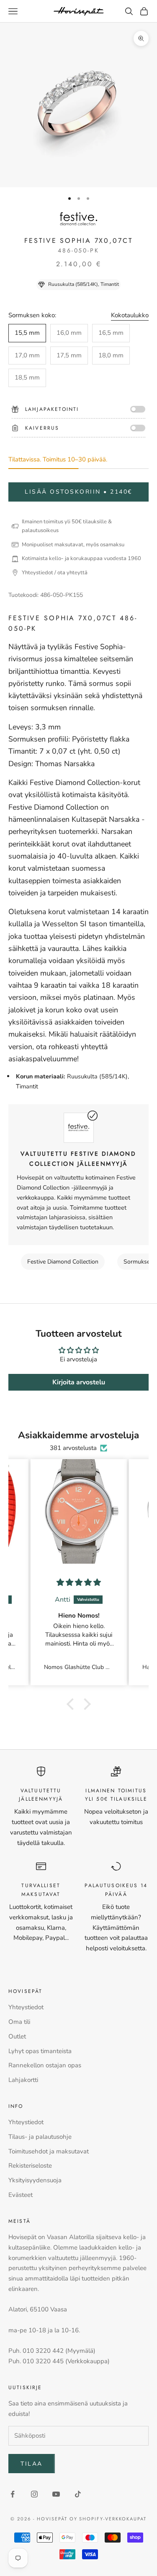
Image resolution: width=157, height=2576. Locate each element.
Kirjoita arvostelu (79, 1382)
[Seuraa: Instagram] (34, 2494)
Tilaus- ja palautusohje (40, 2137)
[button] (72, 1704)
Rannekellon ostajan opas (45, 2065)
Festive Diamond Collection (63, 1262)
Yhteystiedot (26, 2007)
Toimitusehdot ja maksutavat (49, 2151)
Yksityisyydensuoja (35, 2180)
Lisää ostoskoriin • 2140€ (78, 492)
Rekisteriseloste (30, 2166)
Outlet (17, 2036)
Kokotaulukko (130, 315)
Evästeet (21, 2195)
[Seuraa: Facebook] (13, 2494)
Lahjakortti (23, 2080)
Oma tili (19, 2022)
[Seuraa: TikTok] (78, 2494)
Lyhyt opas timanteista (40, 2051)
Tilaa (32, 2464)
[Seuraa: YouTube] (56, 2494)
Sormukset (138, 1262)
